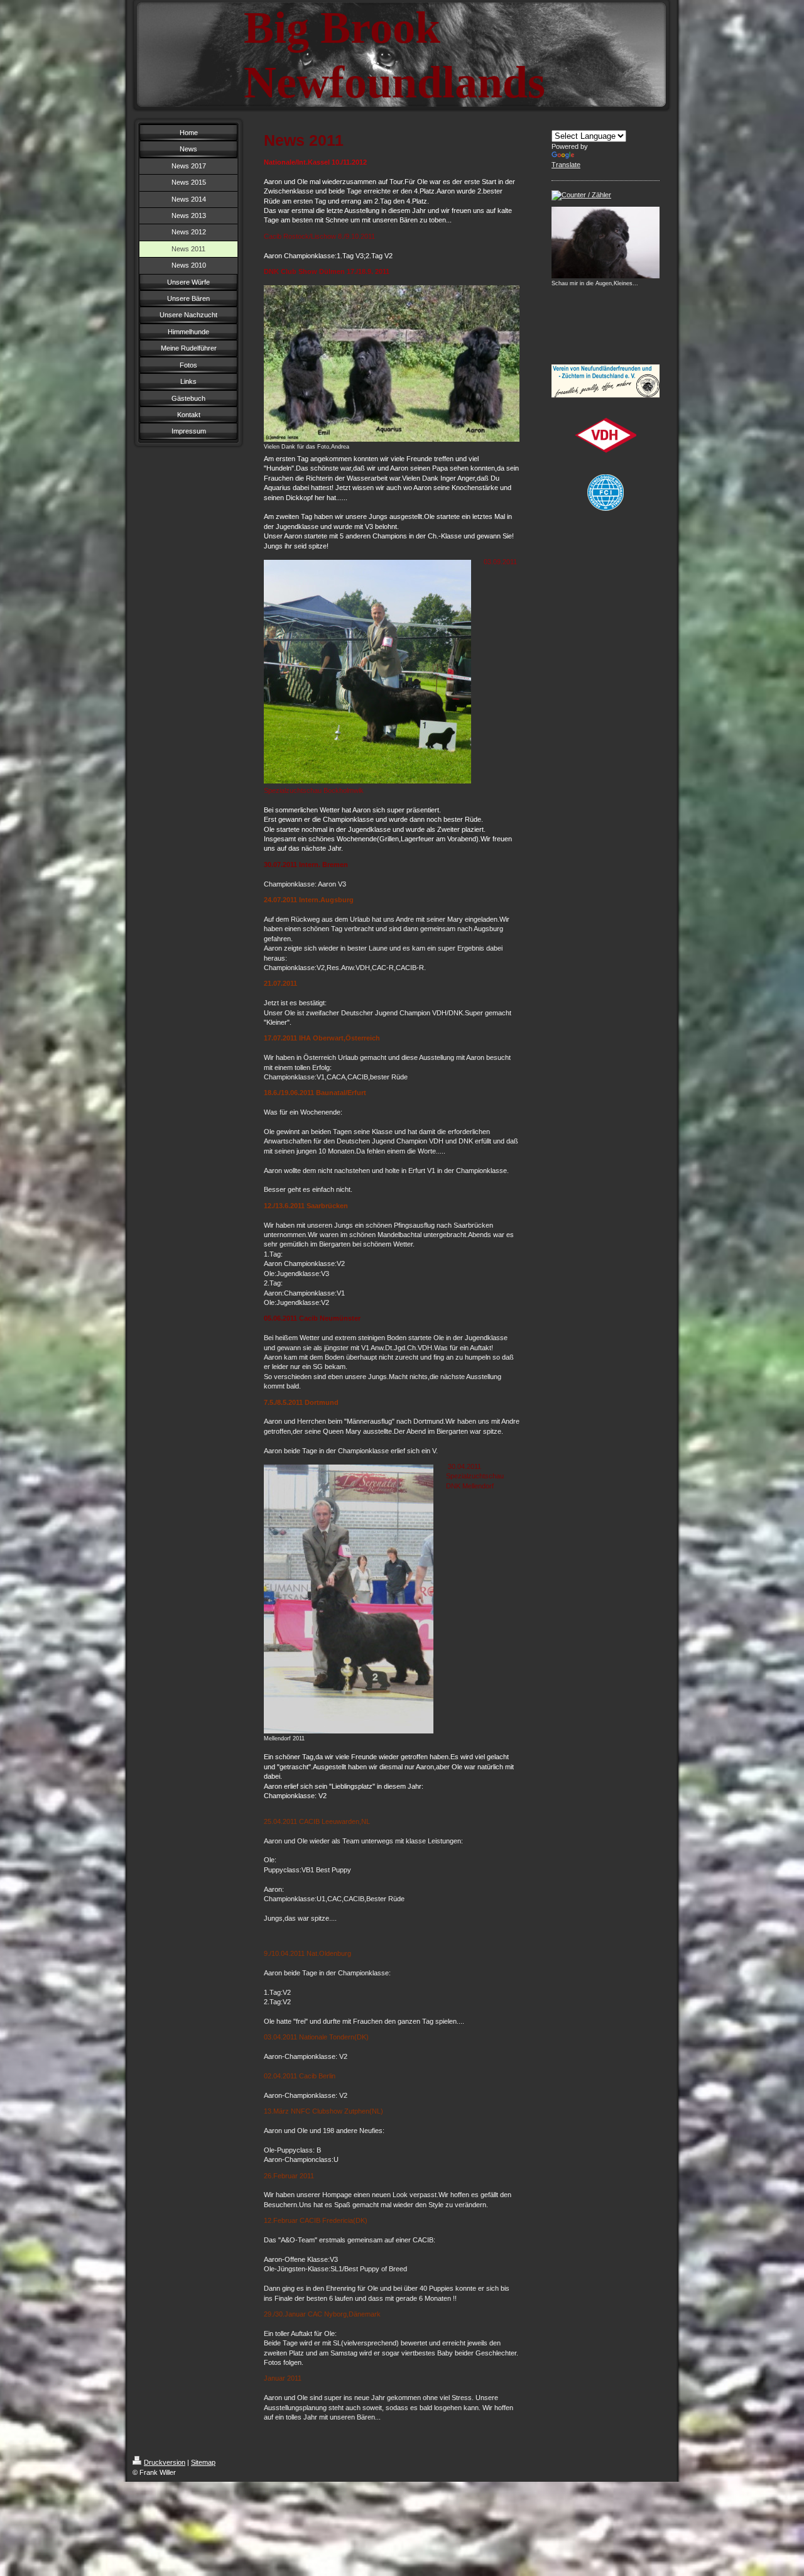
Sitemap (203, 2462)
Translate (566, 165)
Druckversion (165, 2462)
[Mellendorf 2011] (349, 1599)
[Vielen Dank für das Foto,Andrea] (392, 363)
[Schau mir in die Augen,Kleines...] (606, 243)
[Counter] (606, 195)
